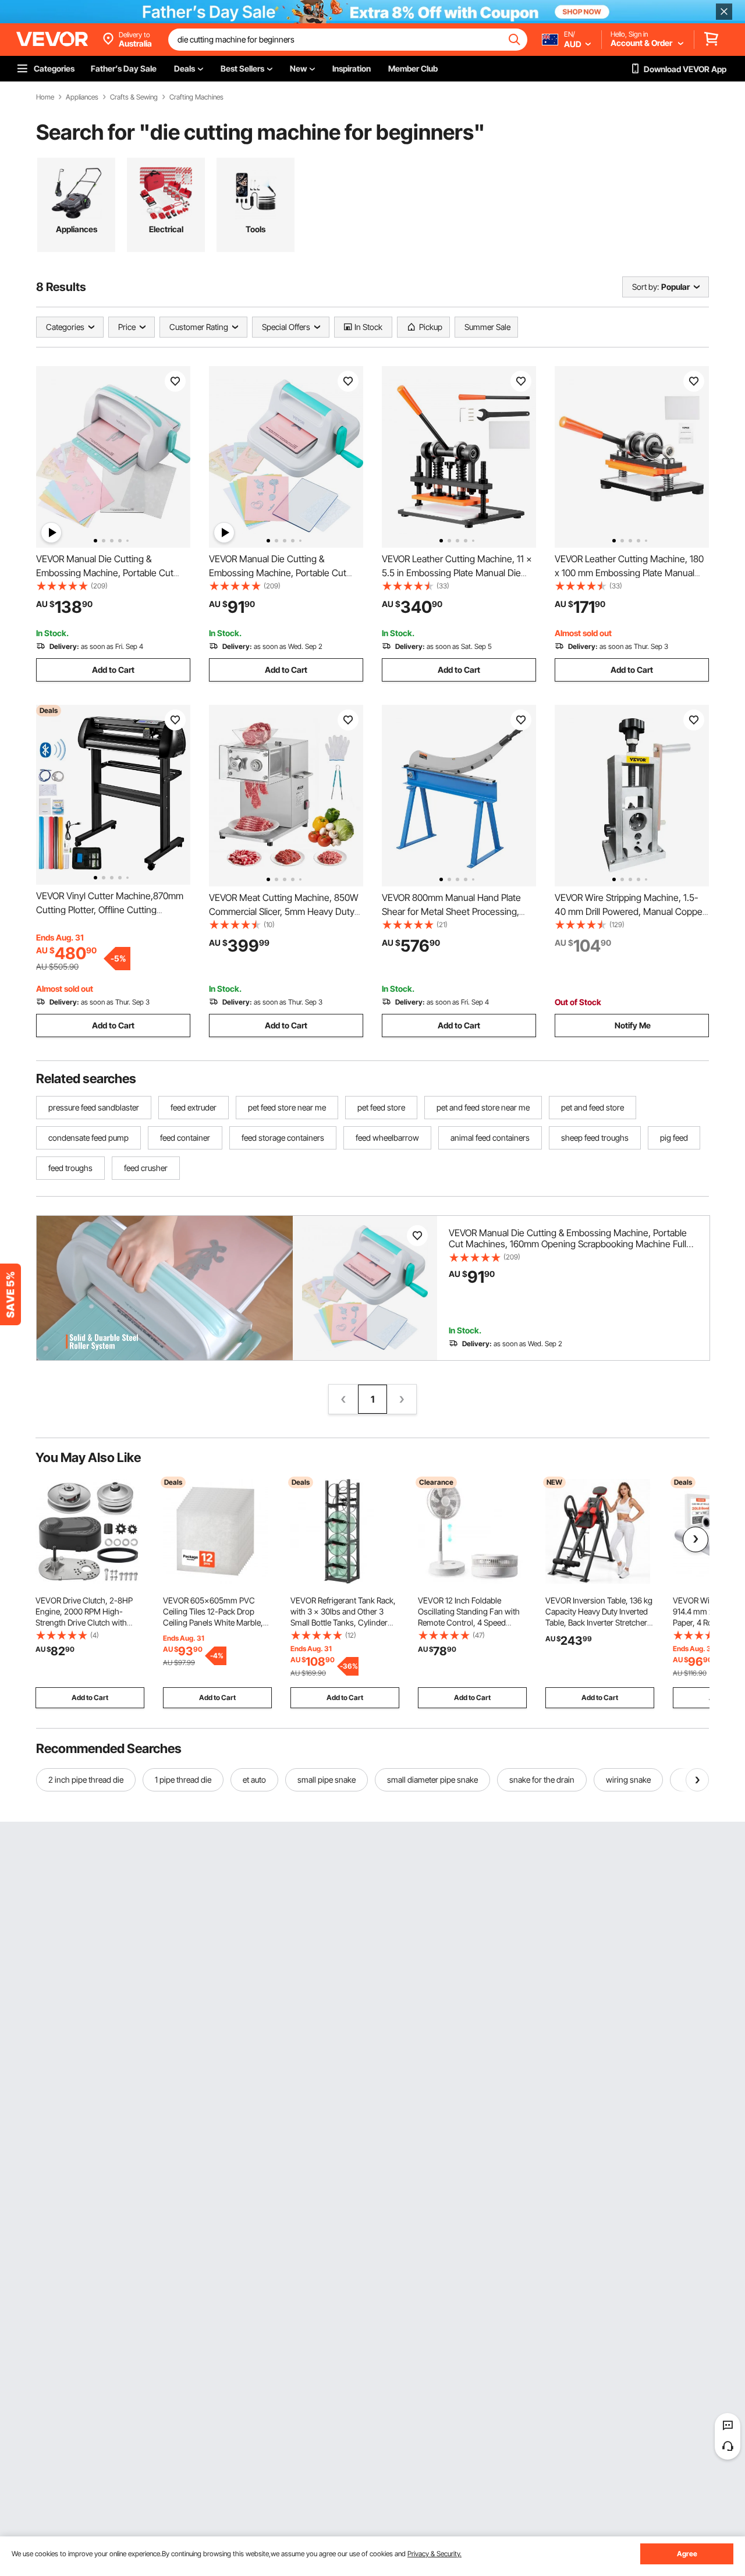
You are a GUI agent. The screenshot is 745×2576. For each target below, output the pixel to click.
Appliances (82, 97)
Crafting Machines (196, 97)
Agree (687, 2554)
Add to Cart (113, 670)
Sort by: (645, 287)
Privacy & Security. (434, 2554)
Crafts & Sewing (134, 97)
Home (45, 97)
